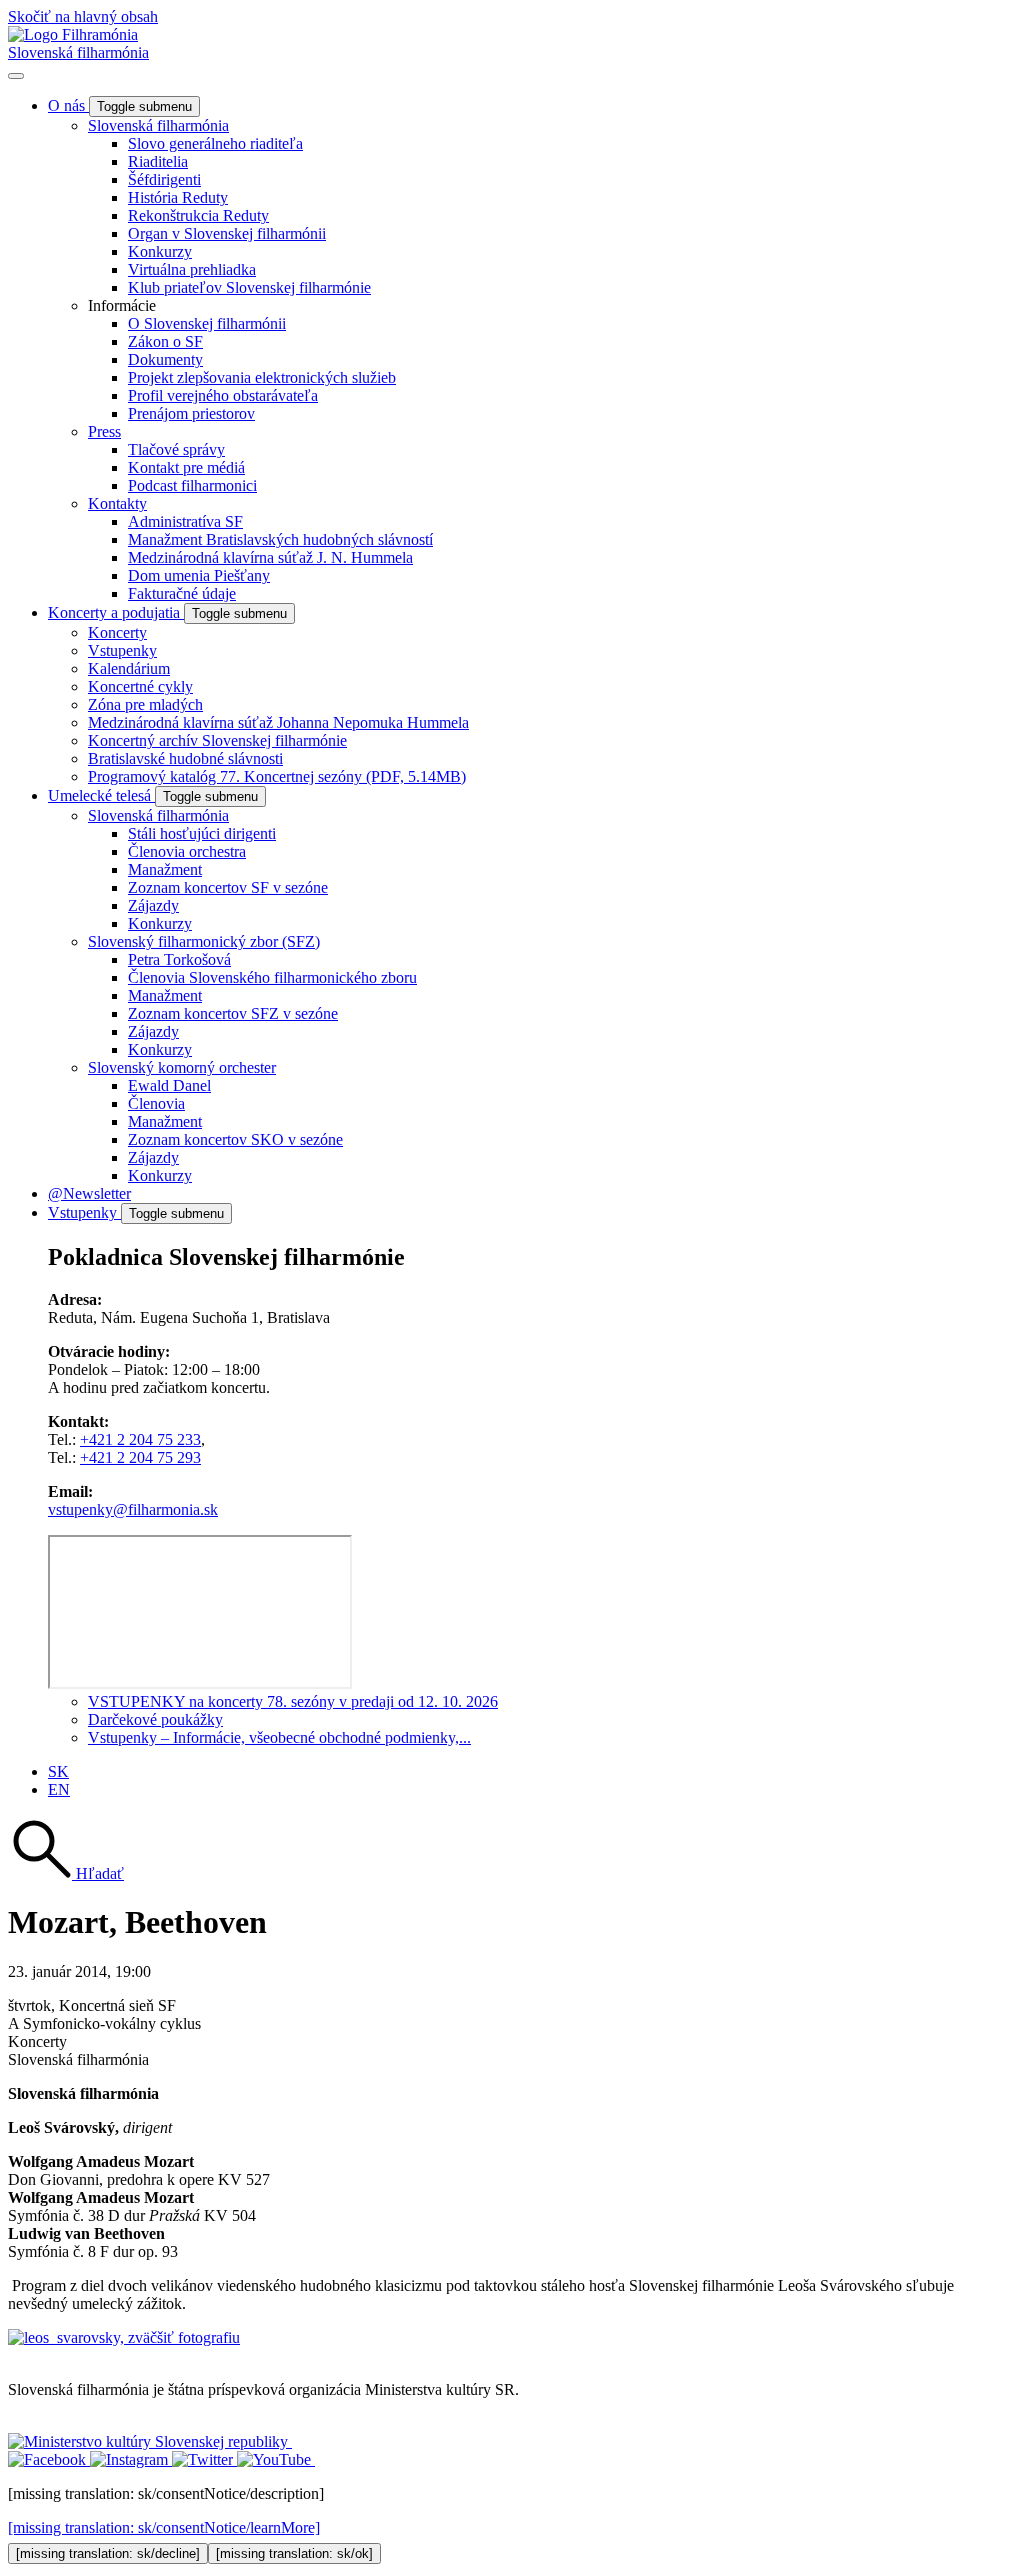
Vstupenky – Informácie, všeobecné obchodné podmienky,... (279, 1737)
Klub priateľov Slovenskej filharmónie (249, 287)
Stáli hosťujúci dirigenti (202, 833)
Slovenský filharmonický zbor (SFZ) (204, 941)
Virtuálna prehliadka (192, 269)
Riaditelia (158, 161)
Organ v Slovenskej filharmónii (227, 233)
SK (58, 1771)
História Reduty (178, 197)
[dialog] (512, 2524)
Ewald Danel (169, 1085)
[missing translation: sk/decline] (108, 2553)
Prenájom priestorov (191, 413)
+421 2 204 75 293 (140, 1457)
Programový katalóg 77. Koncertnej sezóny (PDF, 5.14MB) (277, 776)
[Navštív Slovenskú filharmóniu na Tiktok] (204, 2459)
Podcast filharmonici (192, 485)
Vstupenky (122, 650)
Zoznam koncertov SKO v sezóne (235, 1139)
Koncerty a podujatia (116, 612)
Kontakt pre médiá (186, 467)
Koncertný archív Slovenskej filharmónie (217, 740)
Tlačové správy (176, 449)
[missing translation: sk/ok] (294, 2553)
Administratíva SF (185, 521)
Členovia (156, 1103)
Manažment (165, 869)
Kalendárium (129, 668)
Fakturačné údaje (182, 593)
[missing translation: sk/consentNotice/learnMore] (164, 2527)
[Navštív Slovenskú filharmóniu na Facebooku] (49, 2459)
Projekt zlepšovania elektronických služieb (262, 377)
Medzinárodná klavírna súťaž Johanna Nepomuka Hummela (278, 722)
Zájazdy (153, 905)
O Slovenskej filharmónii (207, 323)
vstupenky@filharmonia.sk (133, 1509)
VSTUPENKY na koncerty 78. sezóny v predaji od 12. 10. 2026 (293, 1701)
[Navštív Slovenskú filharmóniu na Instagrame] (131, 2459)
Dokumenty (165, 359)
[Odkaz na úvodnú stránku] (73, 34)
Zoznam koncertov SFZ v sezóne (233, 1013)
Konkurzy (160, 251)
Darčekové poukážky (155, 1719)
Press (104, 431)
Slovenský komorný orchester (182, 1067)
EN (59, 1789)
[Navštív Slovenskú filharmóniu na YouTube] (276, 2459)
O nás (68, 105)
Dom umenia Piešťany (199, 575)
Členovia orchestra (187, 851)
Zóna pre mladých (145, 704)
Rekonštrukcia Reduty (198, 215)
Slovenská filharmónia (78, 52)
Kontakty (117, 503)
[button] (66, 1873)
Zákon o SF (165, 341)
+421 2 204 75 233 (140, 1439)
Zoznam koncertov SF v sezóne (228, 887)
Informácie (122, 305)
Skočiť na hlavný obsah (83, 16)
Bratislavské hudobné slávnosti (185, 758)
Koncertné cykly (140, 686)
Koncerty (117, 632)
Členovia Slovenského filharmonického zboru (272, 977)
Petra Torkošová (179, 959)
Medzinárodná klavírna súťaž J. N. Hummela (270, 557)
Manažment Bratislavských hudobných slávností (280, 539)
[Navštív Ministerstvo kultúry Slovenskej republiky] (150, 2441)
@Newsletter (89, 1193)
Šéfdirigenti (164, 179)
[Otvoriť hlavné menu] (16, 76)
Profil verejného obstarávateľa (223, 395)
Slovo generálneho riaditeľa (215, 143)
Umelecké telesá (101, 795)
